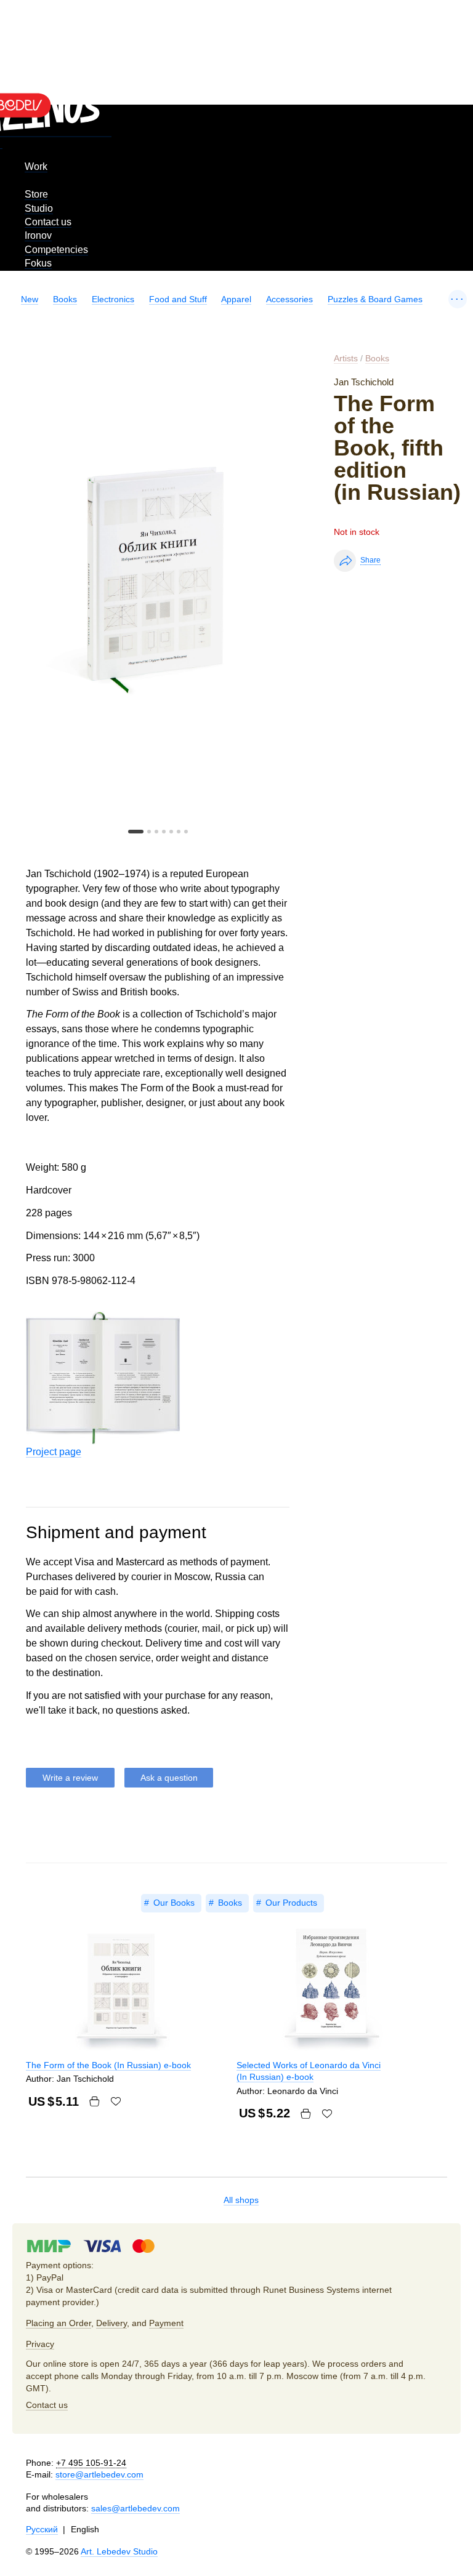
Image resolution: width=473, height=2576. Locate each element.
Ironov (38, 235)
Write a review (70, 1778)
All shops (241, 2200)
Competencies (56, 250)
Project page (54, 1452)
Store (36, 194)
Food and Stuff (178, 299)
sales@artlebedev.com (135, 2508)
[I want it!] (116, 2101)
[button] (136, 832)
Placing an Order (59, 2323)
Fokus (38, 263)
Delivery (111, 2323)
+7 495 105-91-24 (91, 2463)
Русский (42, 2529)
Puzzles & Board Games (375, 299)
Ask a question (169, 1778)
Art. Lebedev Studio (119, 2551)
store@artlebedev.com (99, 2474)
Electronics (113, 299)
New (30, 299)
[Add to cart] (94, 2101)
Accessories (289, 299)
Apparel (236, 299)
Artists (346, 358)
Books (65, 299)
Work (36, 167)
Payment (166, 2323)
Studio (39, 208)
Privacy (40, 2344)
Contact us (48, 222)
